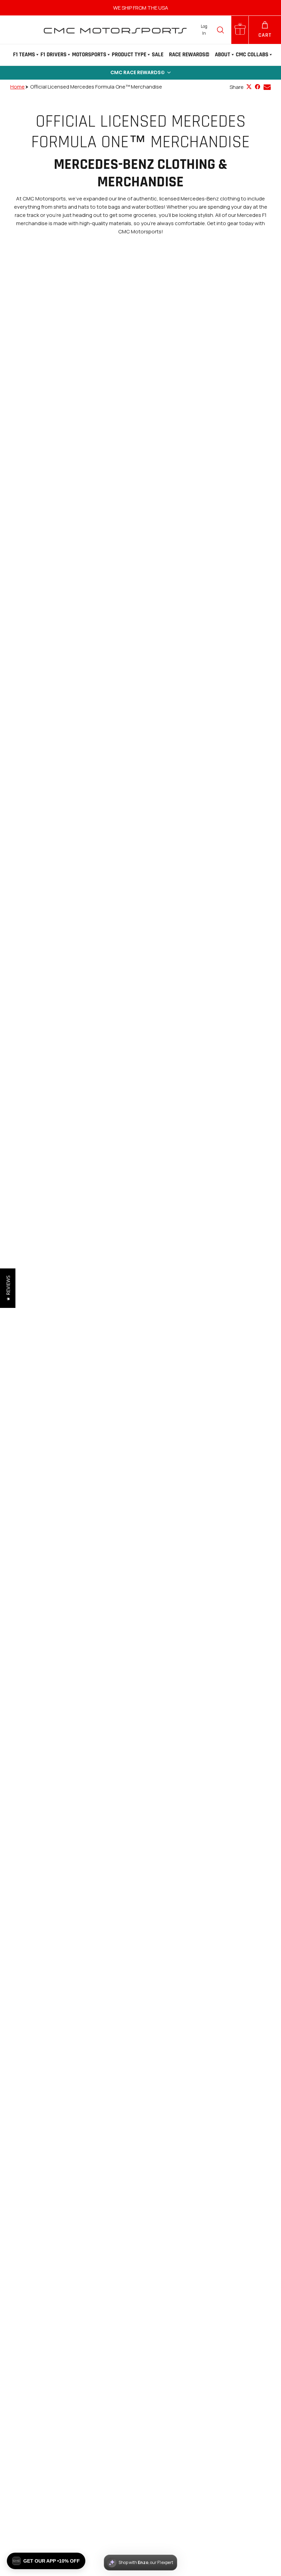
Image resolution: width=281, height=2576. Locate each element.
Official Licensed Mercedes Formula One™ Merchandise (96, 87)
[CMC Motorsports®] (115, 30)
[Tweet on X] (249, 87)
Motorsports (89, 55)
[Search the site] (220, 30)
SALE (158, 55)
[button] (140, 73)
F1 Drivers (53, 55)
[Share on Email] (267, 87)
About (223, 55)
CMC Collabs (252, 55)
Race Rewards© (189, 55)
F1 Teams (24, 55)
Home (17, 87)
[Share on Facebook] (258, 87)
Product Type (129, 55)
